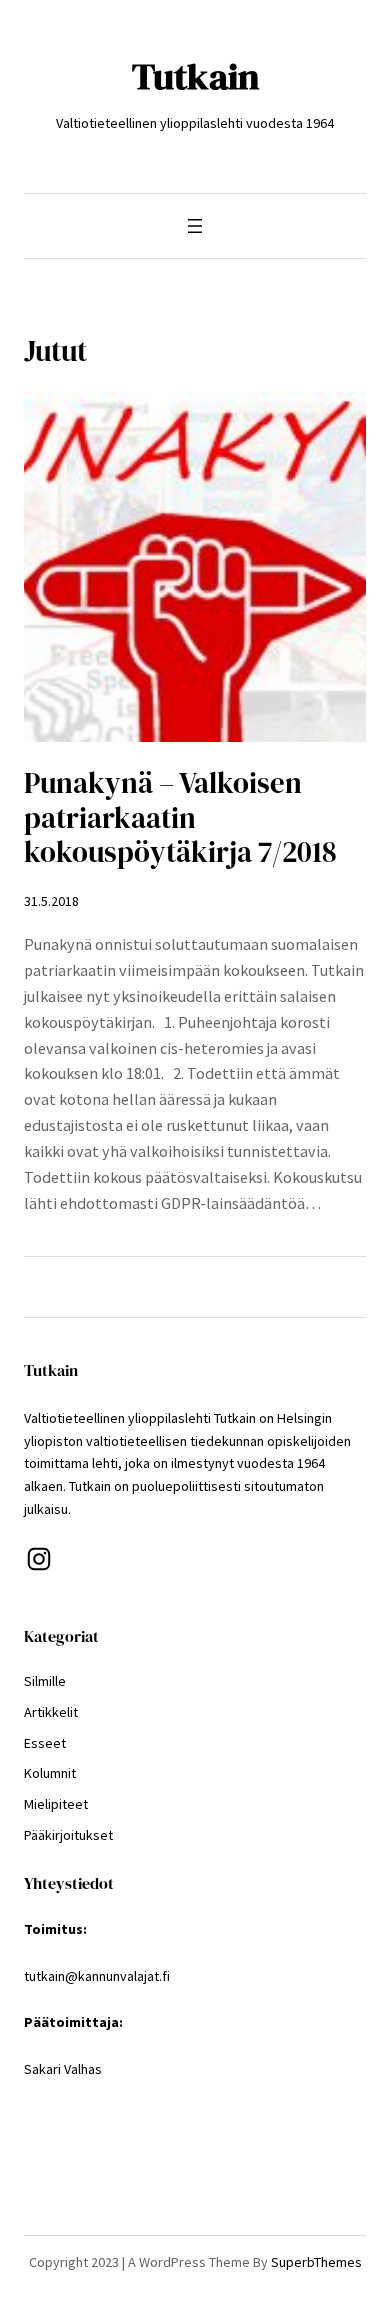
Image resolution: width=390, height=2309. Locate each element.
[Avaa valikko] (195, 226)
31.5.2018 (51, 901)
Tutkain (195, 76)
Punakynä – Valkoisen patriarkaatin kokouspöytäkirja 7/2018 (180, 817)
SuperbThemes (316, 2262)
